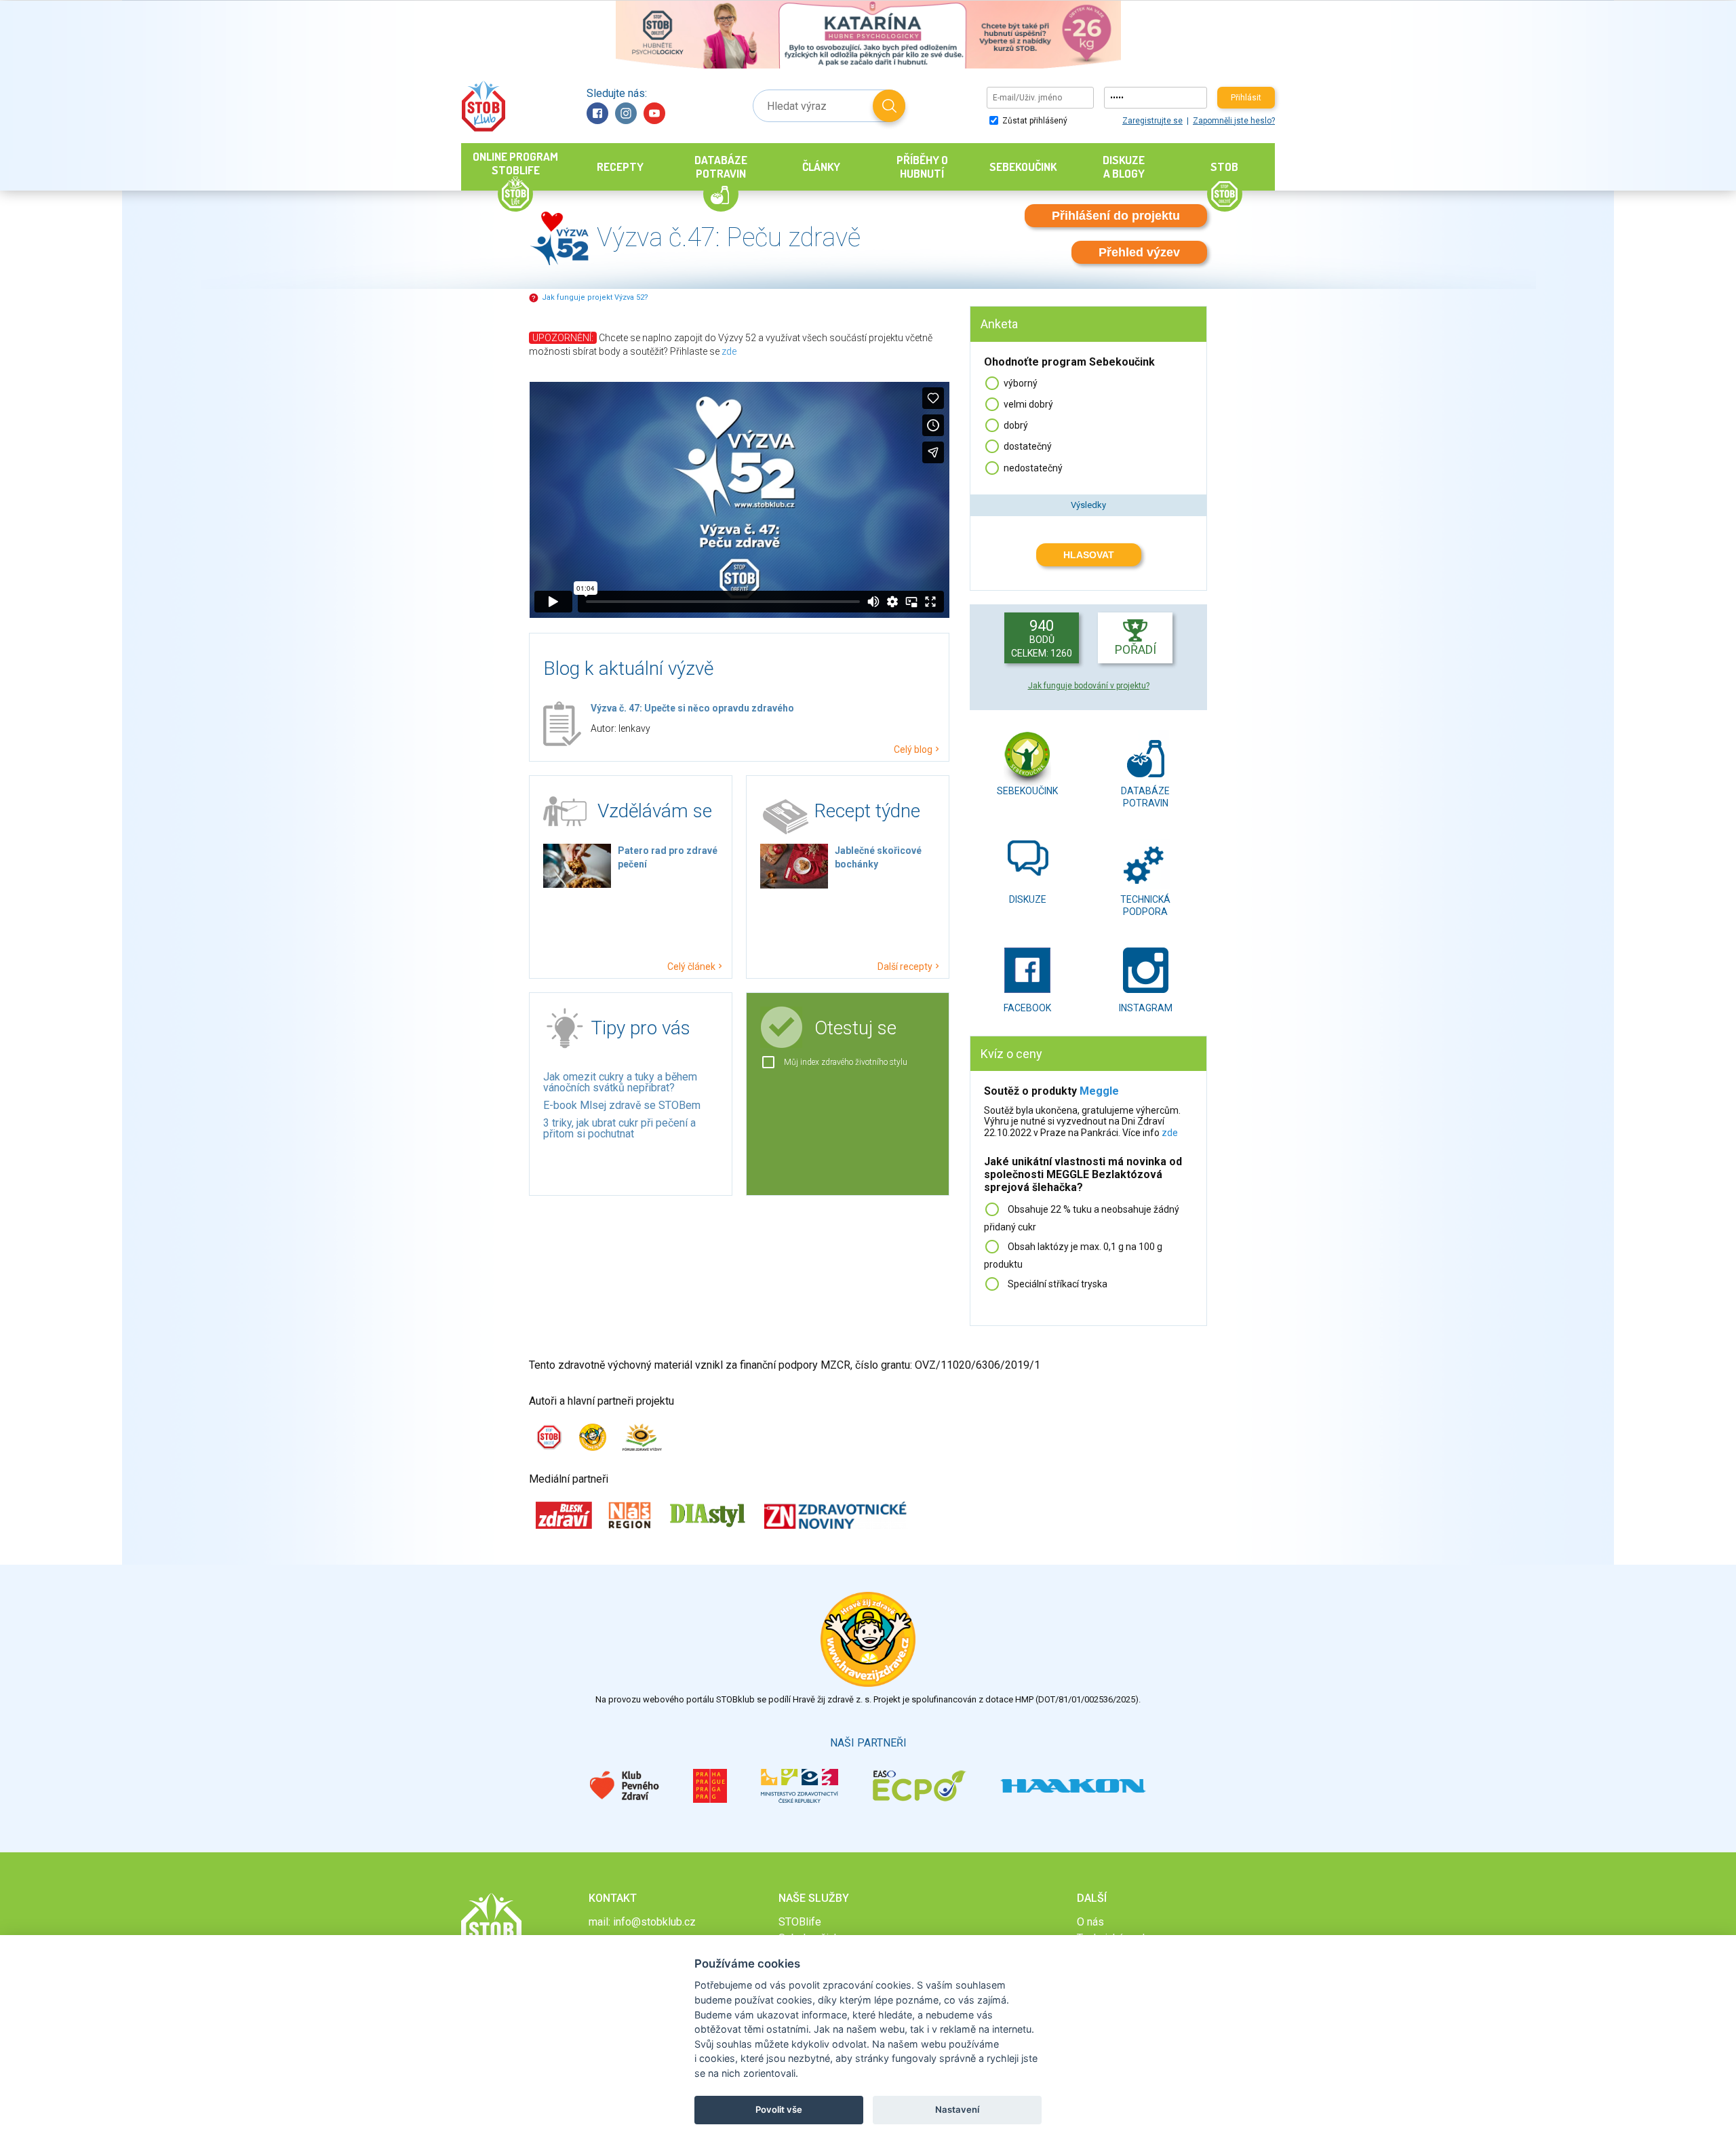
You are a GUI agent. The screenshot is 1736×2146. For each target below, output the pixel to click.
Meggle (1099, 1091)
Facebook (597, 113)
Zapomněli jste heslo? (1234, 121)
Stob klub (483, 106)
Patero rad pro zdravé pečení (668, 857)
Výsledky (1088, 505)
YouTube (654, 113)
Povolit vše (779, 2109)
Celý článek (691, 966)
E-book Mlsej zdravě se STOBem (622, 1105)
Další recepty (905, 966)
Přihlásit (1246, 98)
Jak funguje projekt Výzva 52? (595, 297)
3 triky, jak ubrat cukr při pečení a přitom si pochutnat (619, 1128)
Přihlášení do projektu (1116, 216)
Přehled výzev (1139, 252)
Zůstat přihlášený (1034, 121)
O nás (1090, 1922)
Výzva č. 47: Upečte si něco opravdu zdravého (692, 708)
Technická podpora (1145, 904)
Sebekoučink (1027, 791)
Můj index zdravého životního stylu (846, 1062)
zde (729, 351)
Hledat (889, 106)
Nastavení (957, 2109)
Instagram (626, 113)
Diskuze (1028, 899)
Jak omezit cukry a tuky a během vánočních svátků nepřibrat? (620, 1082)
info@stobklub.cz (654, 1922)
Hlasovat (1089, 555)
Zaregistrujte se (1152, 121)
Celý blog (913, 749)
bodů (1042, 638)
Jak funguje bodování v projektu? (1089, 686)
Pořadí (1136, 649)
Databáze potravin (1145, 795)
